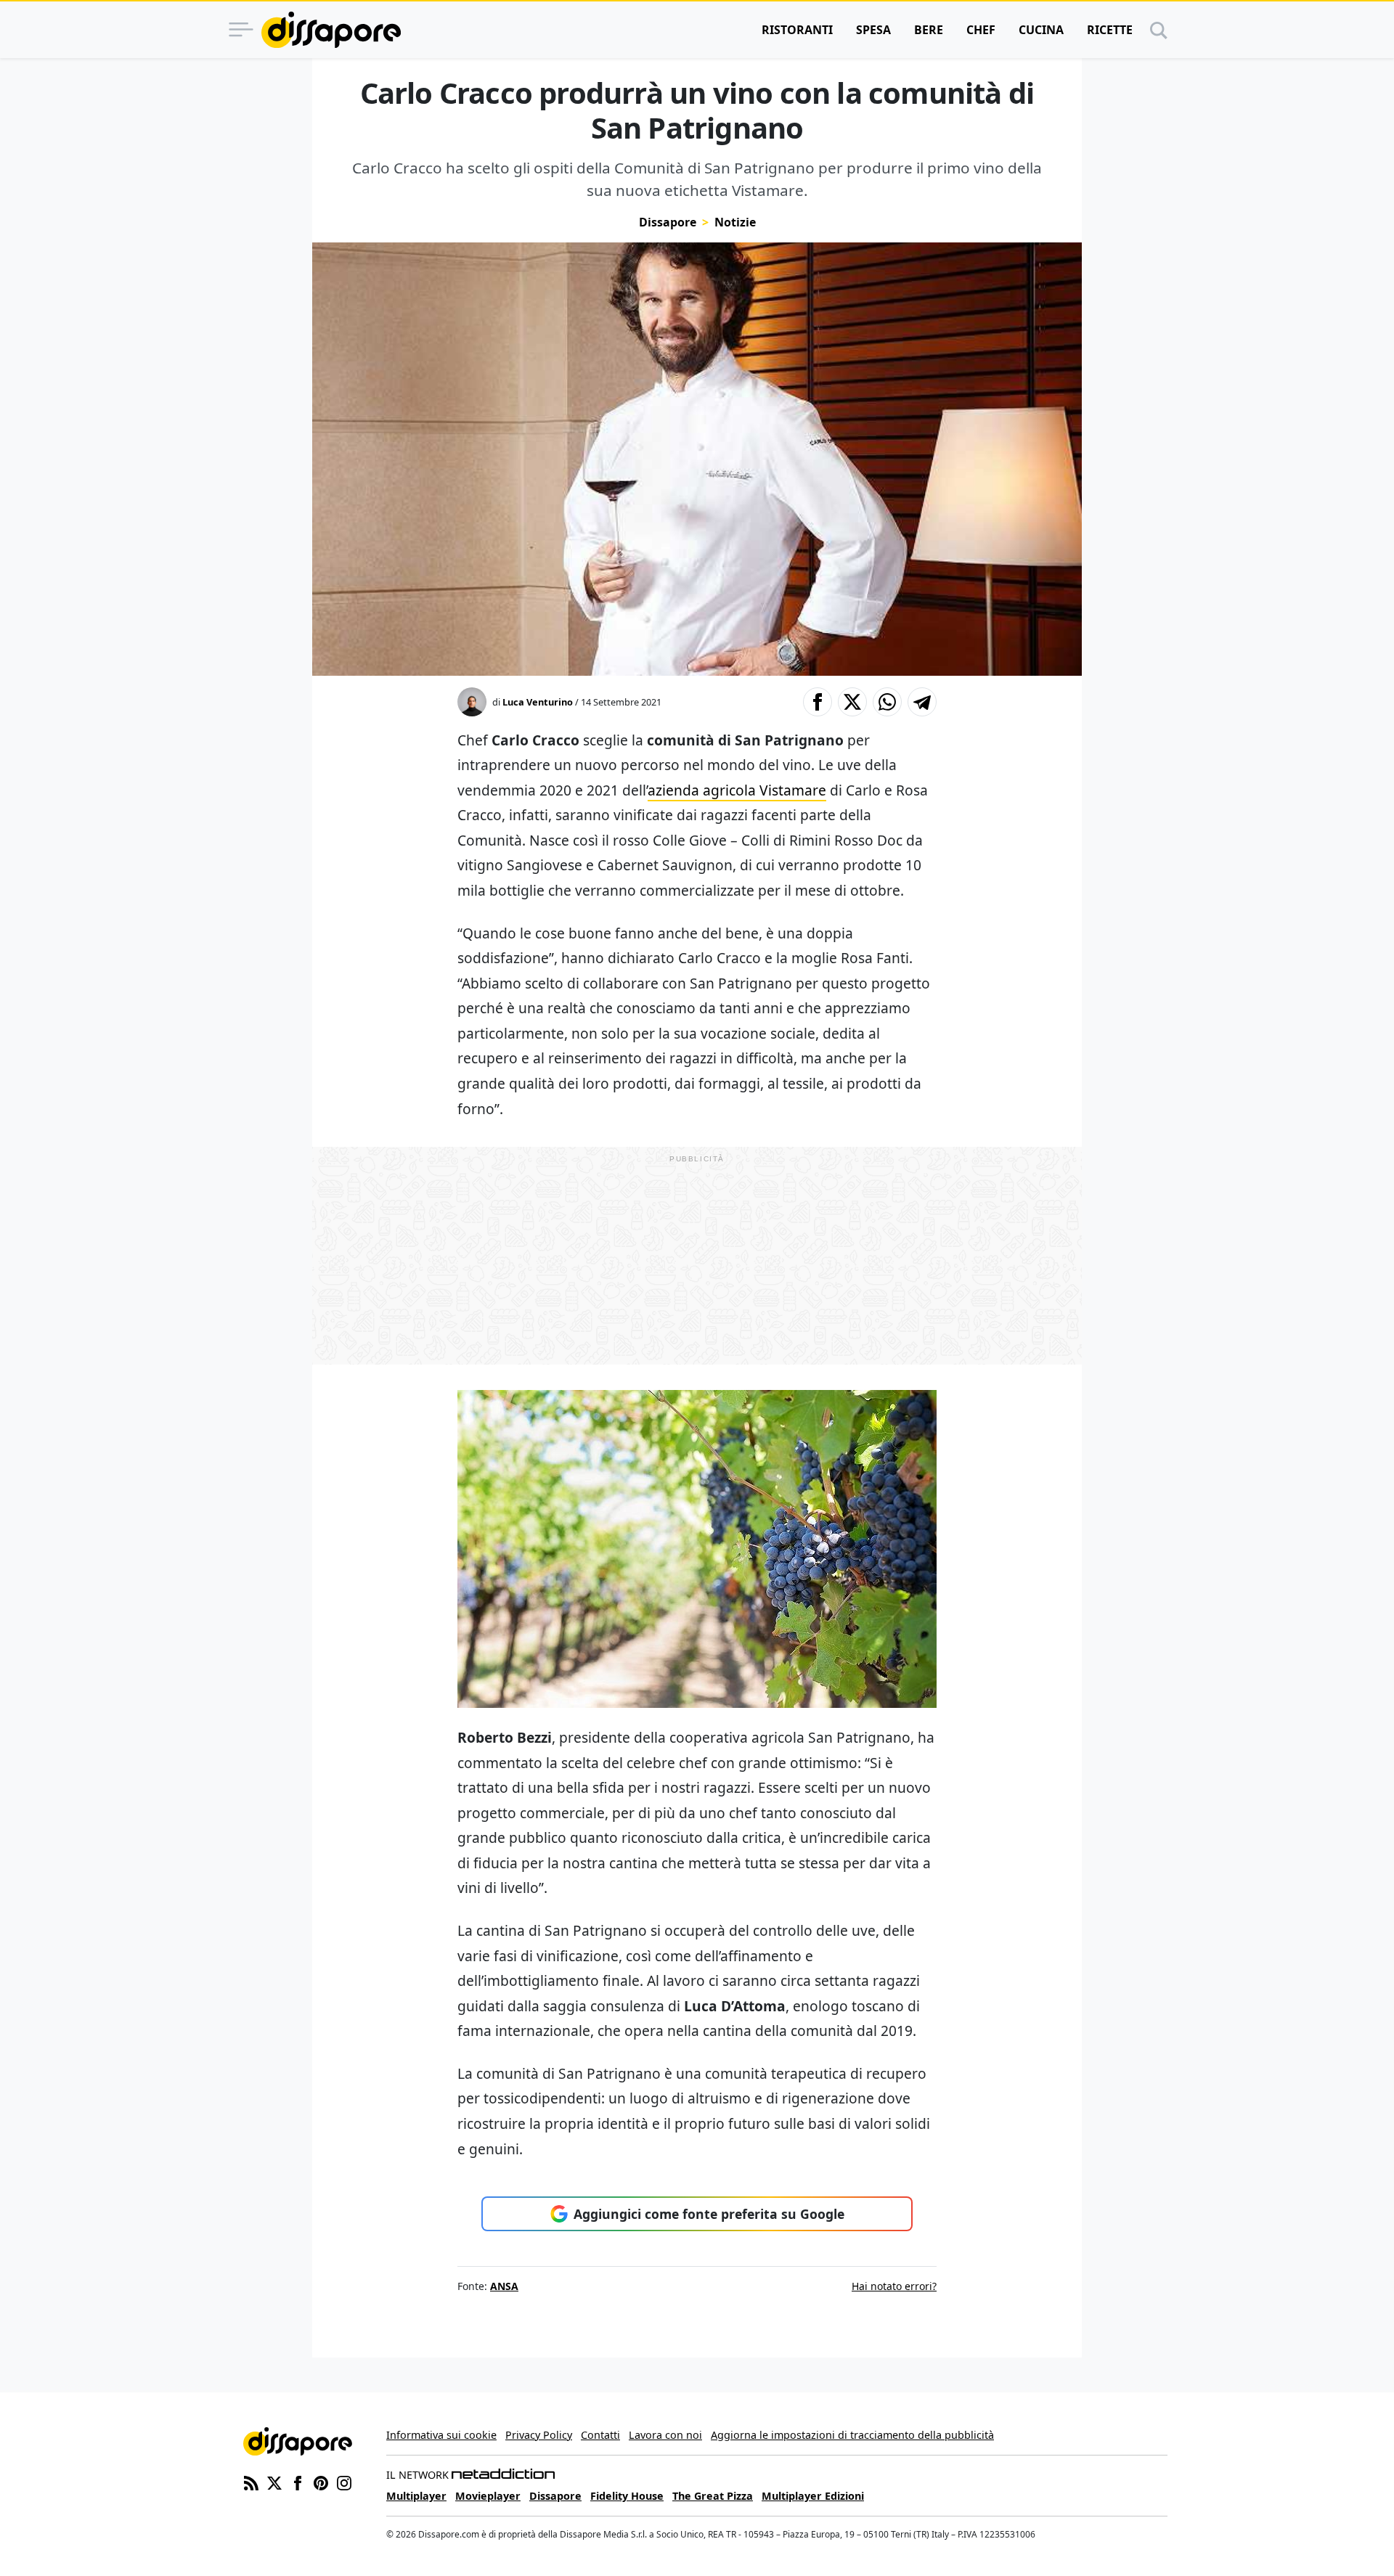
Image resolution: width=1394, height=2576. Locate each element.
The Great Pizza (713, 2496)
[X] (274, 2482)
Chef (981, 30)
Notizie (735, 222)
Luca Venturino (538, 702)
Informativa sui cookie (441, 2435)
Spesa (873, 30)
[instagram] (344, 2482)
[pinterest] (321, 2482)
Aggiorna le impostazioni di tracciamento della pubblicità (852, 2435)
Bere (929, 30)
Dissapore (668, 222)
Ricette (1110, 30)
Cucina (1041, 30)
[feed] (251, 2482)
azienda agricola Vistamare (737, 790)
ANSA (504, 2286)
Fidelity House (627, 2496)
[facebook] (298, 2482)
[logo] (331, 30)
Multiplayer (416, 2496)
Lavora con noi (665, 2435)
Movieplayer (488, 2496)
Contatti (600, 2435)
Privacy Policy (539, 2435)
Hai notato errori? (894, 2286)
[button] (818, 702)
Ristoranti (797, 30)
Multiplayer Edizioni (813, 2496)
